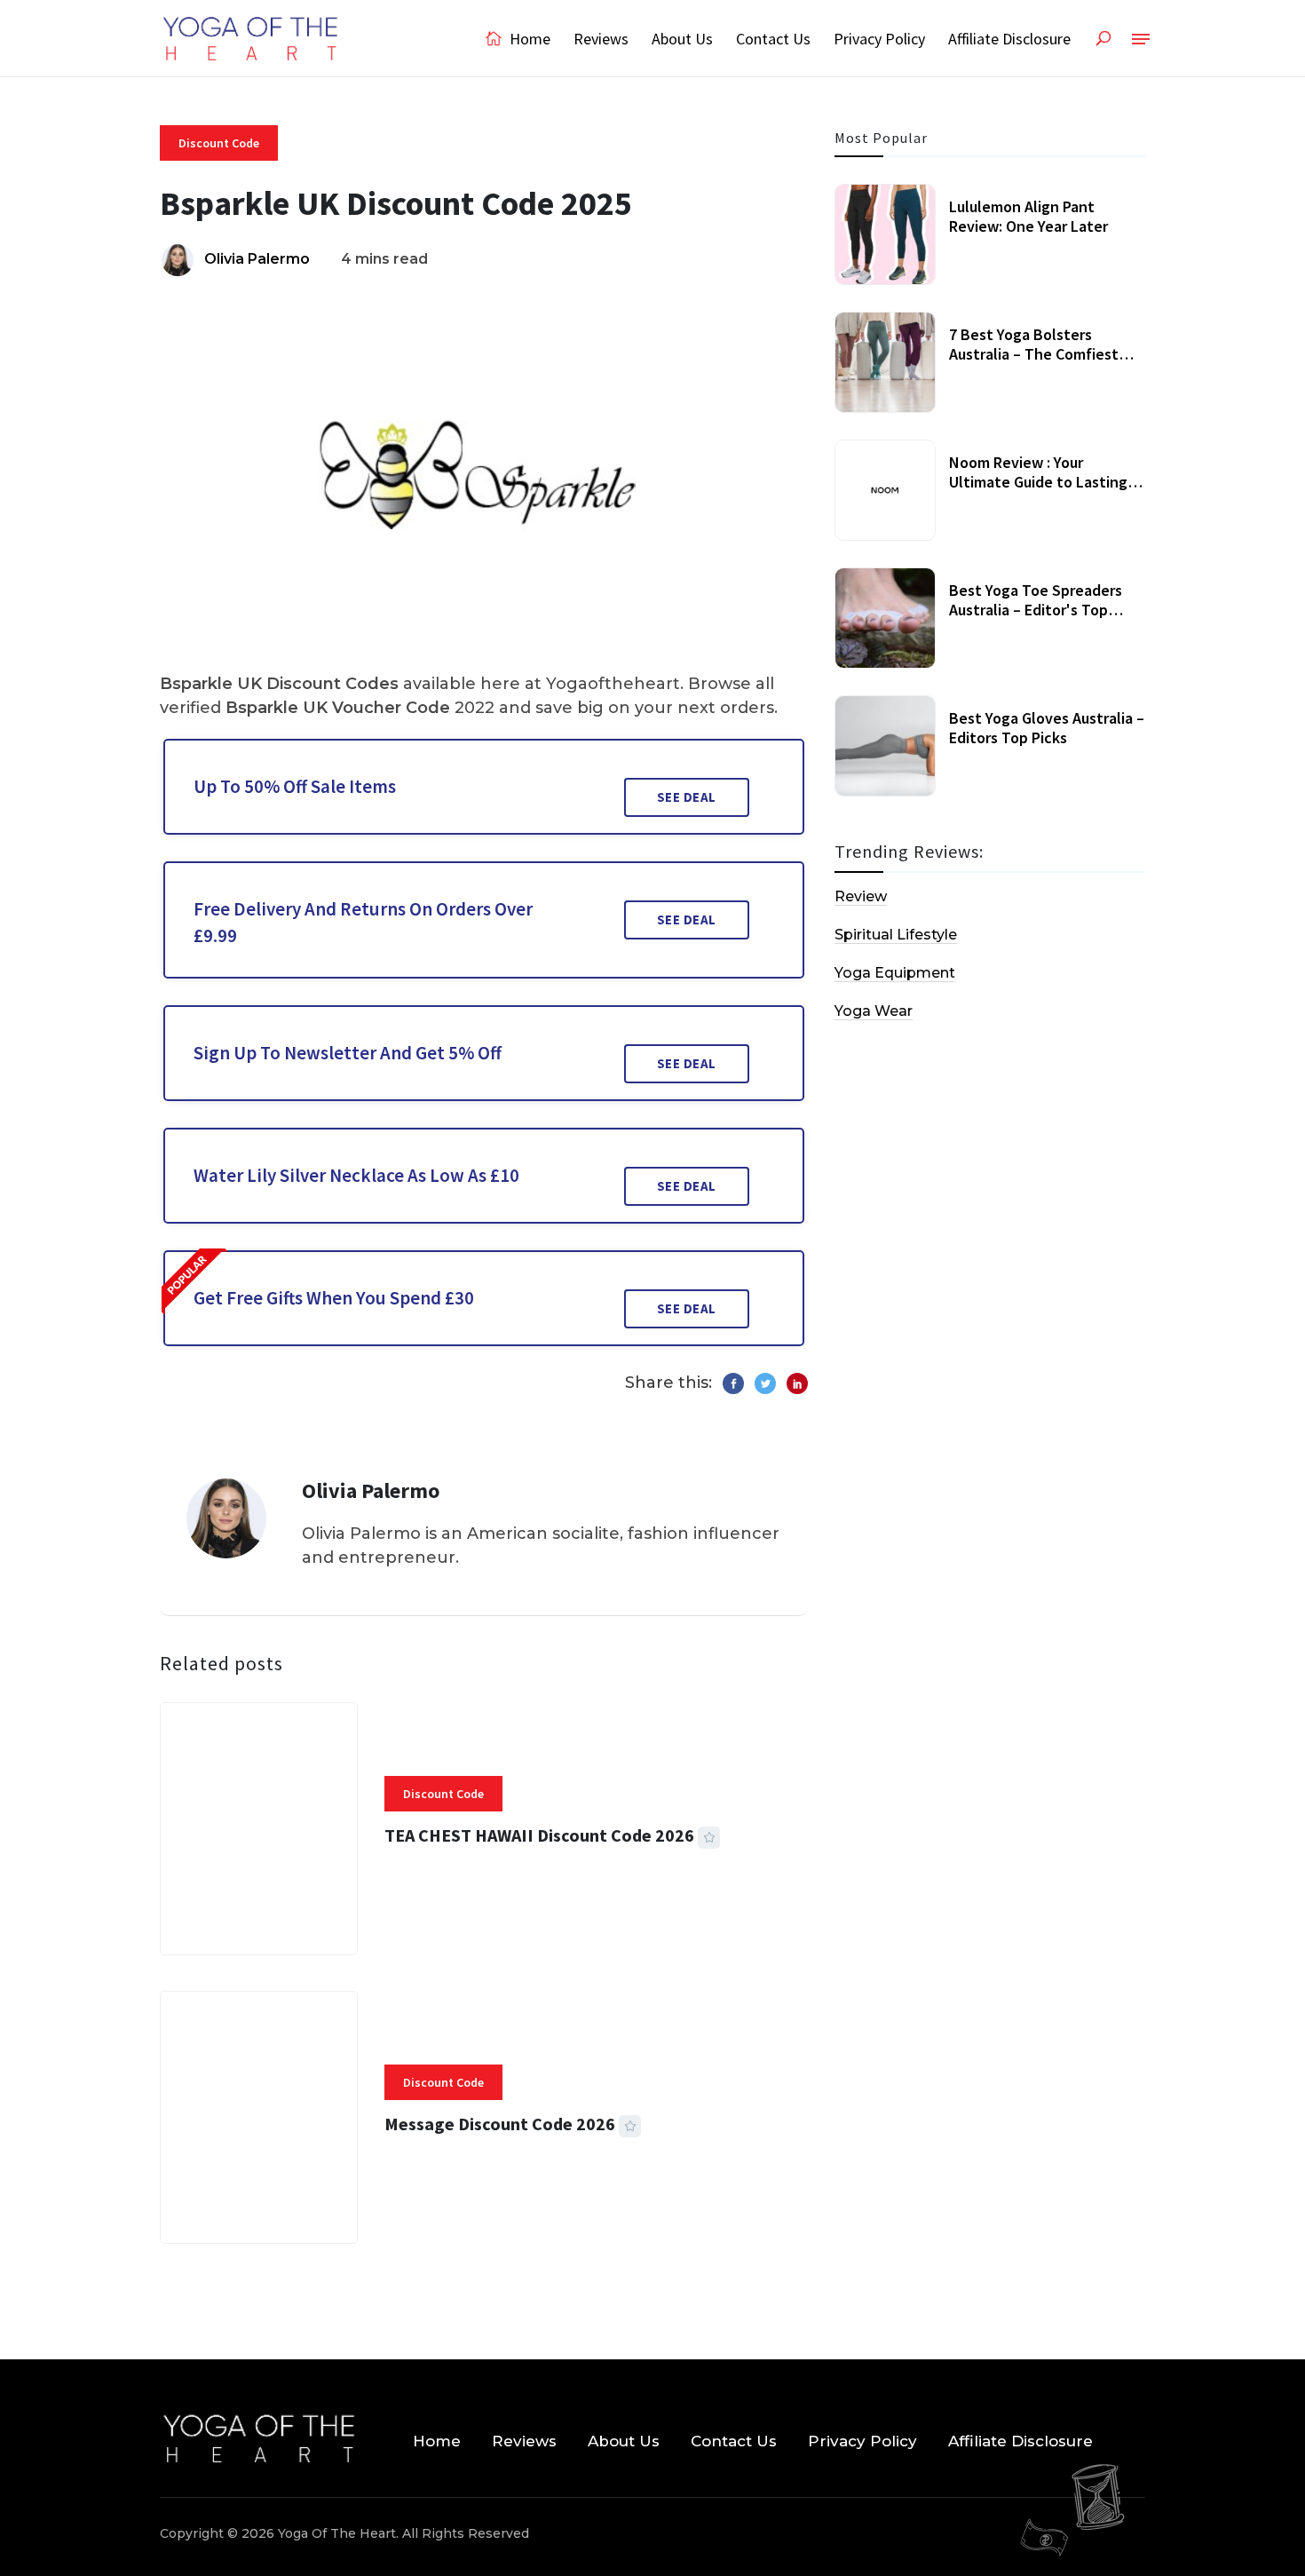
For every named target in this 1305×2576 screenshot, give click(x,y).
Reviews (601, 39)
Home (528, 39)
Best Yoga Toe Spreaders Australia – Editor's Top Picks (1036, 609)
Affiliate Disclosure (1009, 39)
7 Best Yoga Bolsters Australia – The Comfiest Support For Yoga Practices (1042, 353)
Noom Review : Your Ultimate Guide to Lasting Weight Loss (1038, 481)
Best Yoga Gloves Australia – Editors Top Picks (1047, 728)
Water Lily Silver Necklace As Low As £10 (356, 1175)
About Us (682, 39)
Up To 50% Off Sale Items (295, 786)
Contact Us (773, 39)
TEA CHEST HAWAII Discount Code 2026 (539, 1835)
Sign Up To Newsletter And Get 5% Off (348, 1053)
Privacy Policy (879, 39)
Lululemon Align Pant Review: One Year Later (1028, 216)
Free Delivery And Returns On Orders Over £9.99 (363, 922)
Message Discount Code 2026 (500, 2124)
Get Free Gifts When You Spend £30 (334, 1298)
